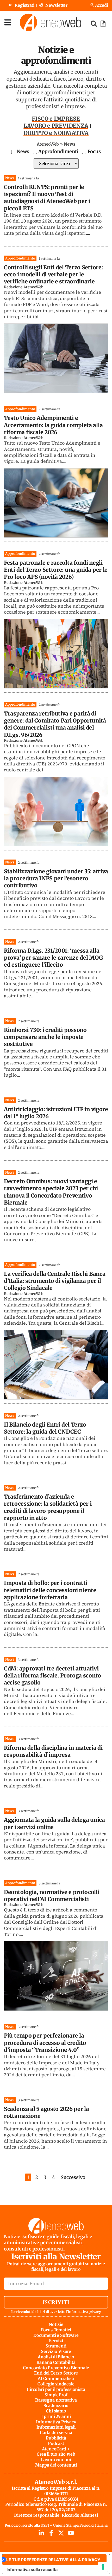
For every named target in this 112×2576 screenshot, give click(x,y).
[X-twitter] (61, 2533)
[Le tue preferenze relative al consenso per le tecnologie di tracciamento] (103, 2567)
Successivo (73, 2177)
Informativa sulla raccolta (32, 2570)
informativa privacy (85, 2312)
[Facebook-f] (51, 2533)
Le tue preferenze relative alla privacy (53, 2560)
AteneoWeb (48, 144)
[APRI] (8, 22)
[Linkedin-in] (41, 2533)
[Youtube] (71, 2533)
